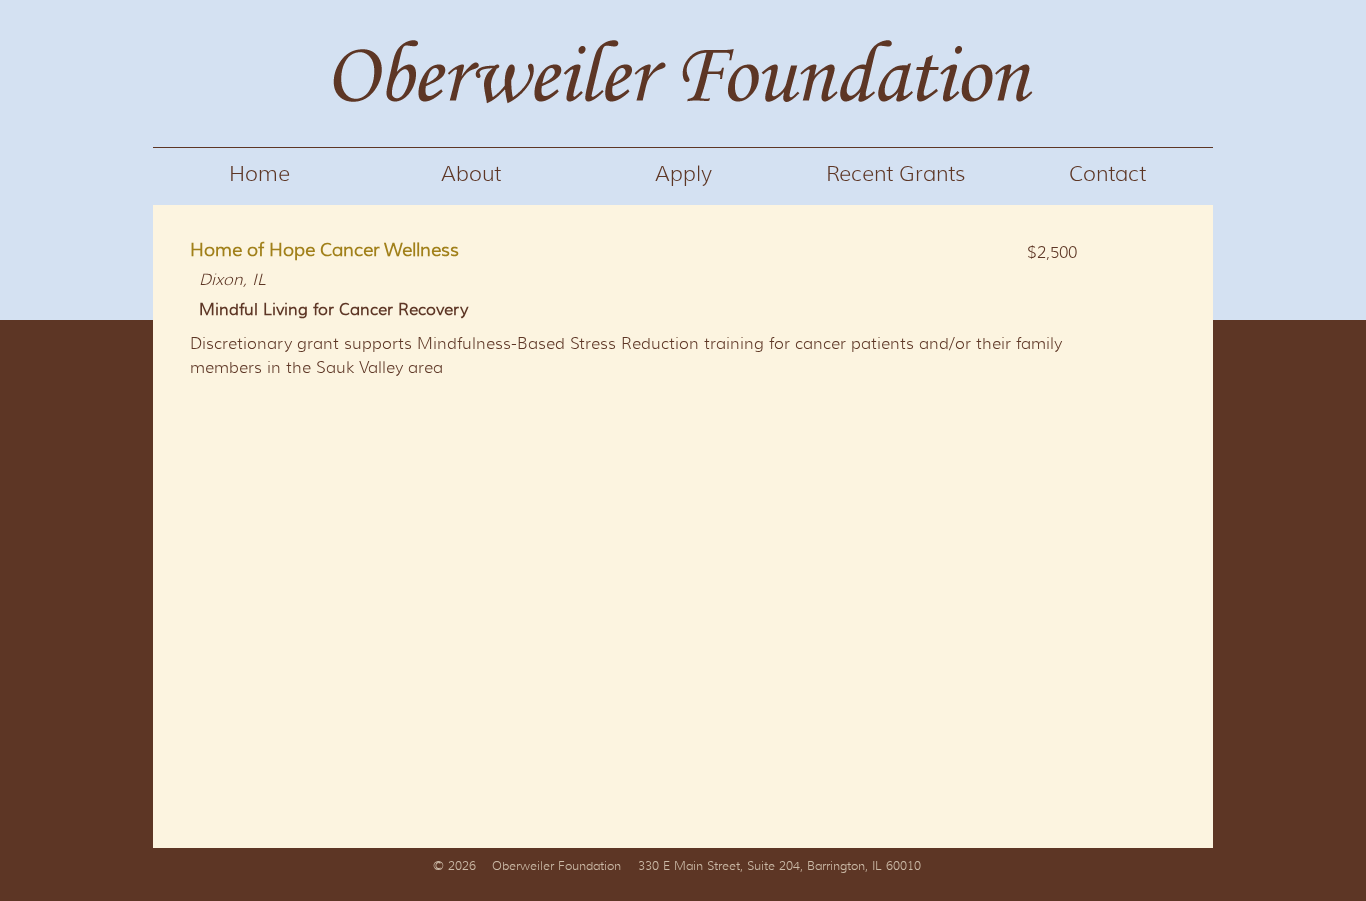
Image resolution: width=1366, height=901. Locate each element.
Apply (683, 174)
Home (259, 174)
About (471, 174)
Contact (1107, 174)
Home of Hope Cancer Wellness (324, 250)
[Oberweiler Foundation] (683, 139)
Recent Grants (895, 174)
